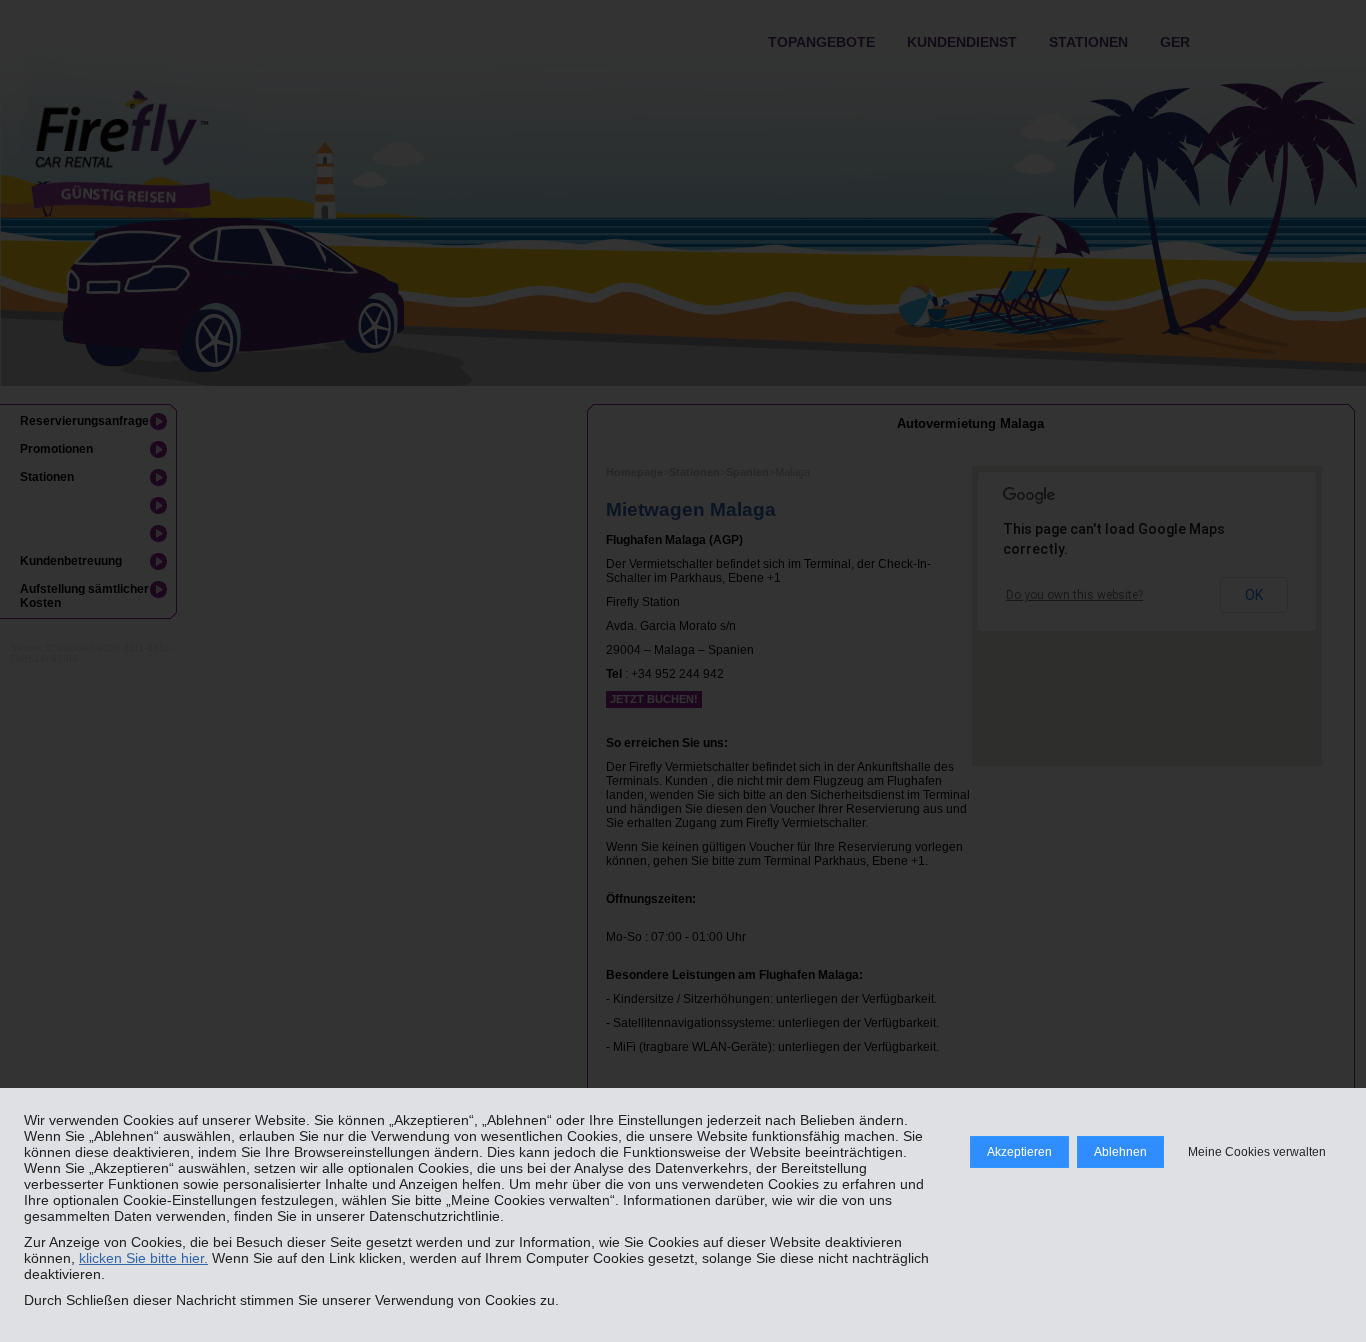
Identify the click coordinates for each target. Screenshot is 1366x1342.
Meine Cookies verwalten (1257, 1152)
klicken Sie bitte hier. (143, 1258)
